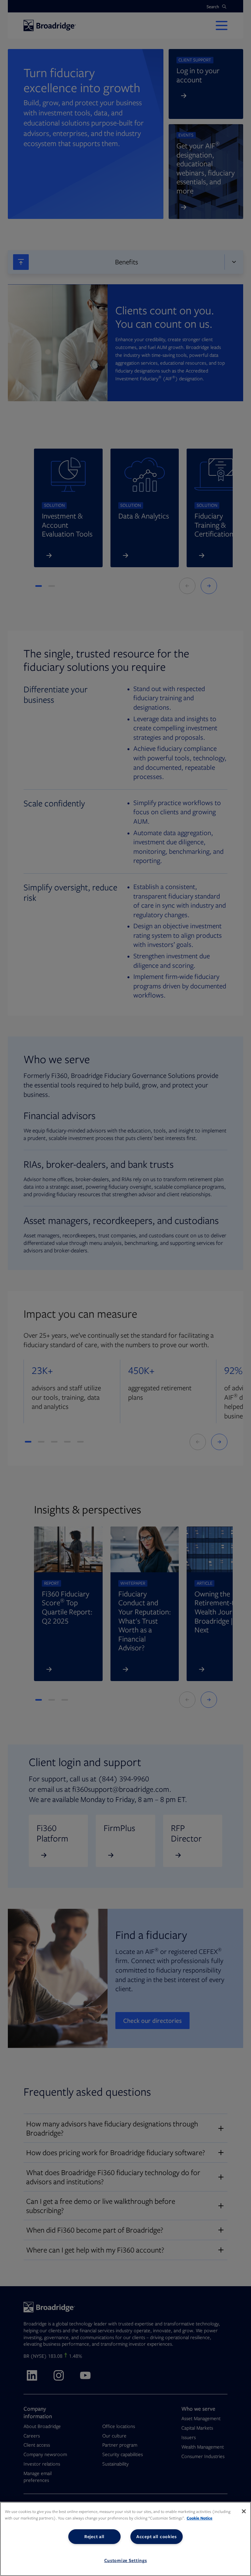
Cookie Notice (200, 2518)
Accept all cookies (157, 2536)
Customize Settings (126, 2560)
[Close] (244, 2511)
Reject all (94, 2536)
